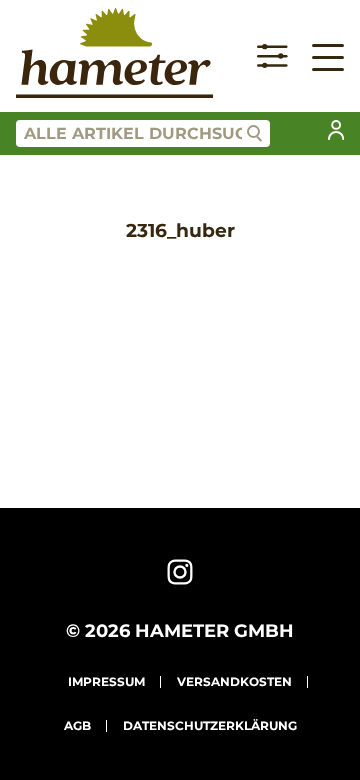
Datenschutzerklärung (210, 725)
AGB (77, 725)
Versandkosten (234, 681)
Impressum (106, 681)
